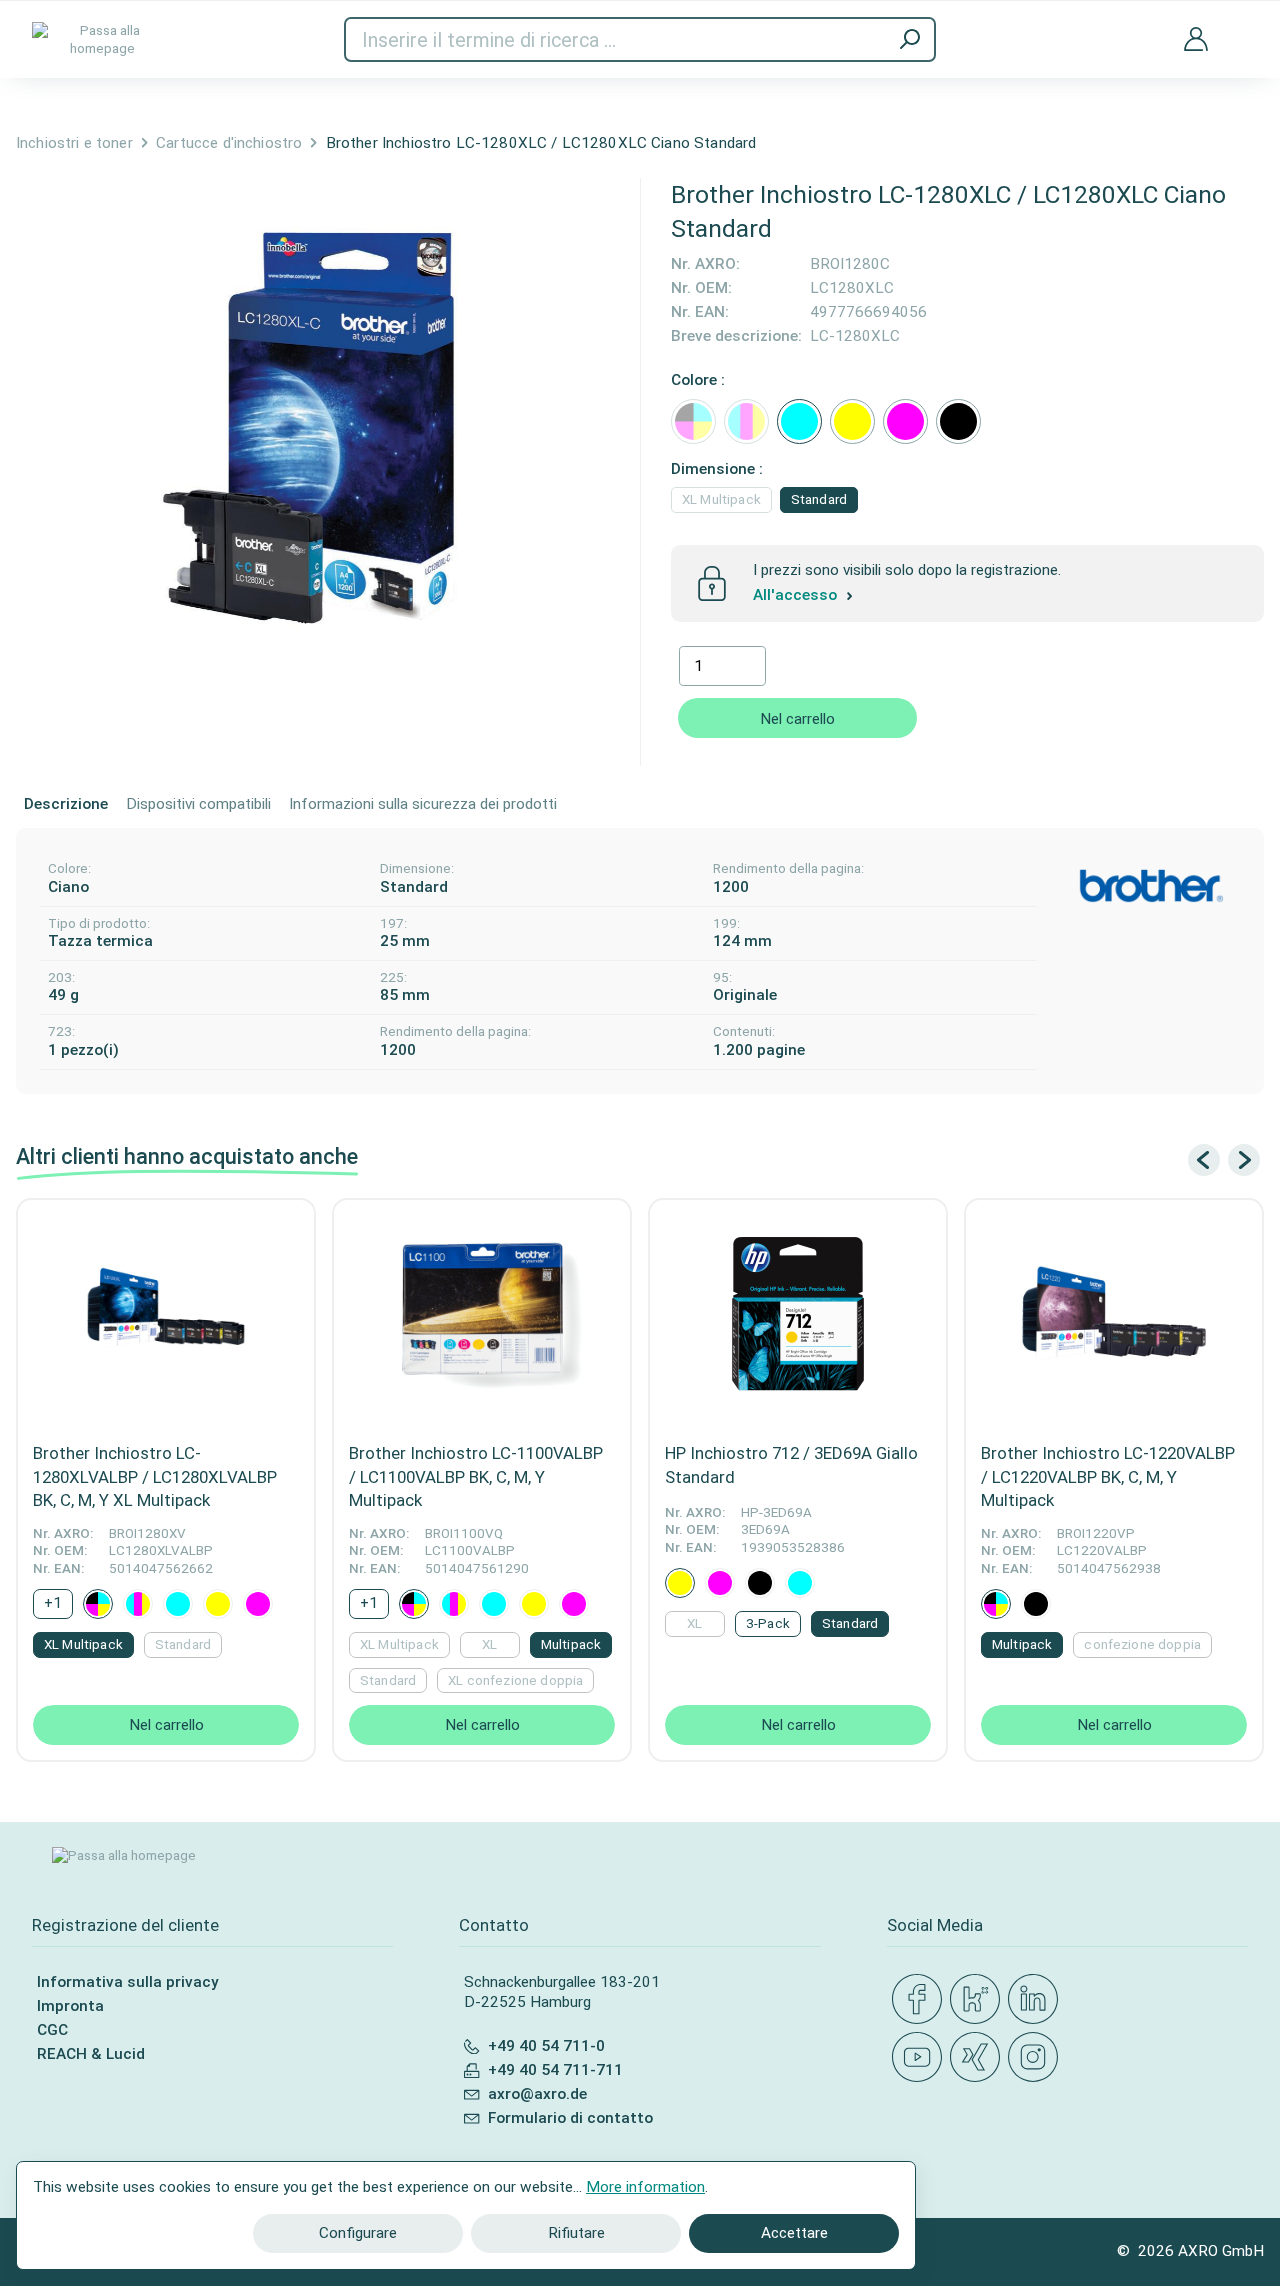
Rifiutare (576, 2233)
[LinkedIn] (1037, 2000)
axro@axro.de (537, 2094)
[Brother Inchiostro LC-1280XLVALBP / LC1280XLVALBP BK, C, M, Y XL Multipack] (166, 1315)
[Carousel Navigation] (1224, 1160)
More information (645, 2187)
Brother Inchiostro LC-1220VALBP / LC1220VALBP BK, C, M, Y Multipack (1108, 1476)
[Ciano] (799, 421)
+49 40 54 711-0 (546, 2046)
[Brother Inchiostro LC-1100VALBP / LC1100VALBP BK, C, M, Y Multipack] (482, 1315)
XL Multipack (721, 499)
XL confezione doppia (515, 1680)
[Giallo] (852, 421)
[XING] (979, 2058)
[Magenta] (905, 421)
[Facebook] (921, 2000)
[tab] (66, 805)
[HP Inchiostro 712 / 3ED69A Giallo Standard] (798, 1315)
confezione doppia (1142, 1644)
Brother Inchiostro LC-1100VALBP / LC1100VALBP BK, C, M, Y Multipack (476, 1476)
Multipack (571, 1644)
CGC (52, 2030)
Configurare (358, 2233)
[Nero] (958, 421)
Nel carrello (797, 719)
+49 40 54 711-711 (555, 2070)
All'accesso (797, 595)
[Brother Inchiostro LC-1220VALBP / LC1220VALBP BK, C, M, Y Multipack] (1114, 1315)
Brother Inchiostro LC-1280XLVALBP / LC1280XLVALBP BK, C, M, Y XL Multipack (155, 1476)
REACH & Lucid (91, 2054)
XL (489, 1644)
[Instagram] (1037, 2058)
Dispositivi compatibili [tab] (198, 804)
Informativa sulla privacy (127, 1982)
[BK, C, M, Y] (693, 421)
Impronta (70, 2006)
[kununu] (979, 2000)
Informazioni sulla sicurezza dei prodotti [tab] (423, 804)
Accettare (794, 2233)
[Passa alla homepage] (102, 39)
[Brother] (1151, 885)
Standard (819, 499)
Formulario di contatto (570, 2118)
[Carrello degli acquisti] (1240, 26)
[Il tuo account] (1196, 39)
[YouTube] (921, 2058)
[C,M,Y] (746, 421)
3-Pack (768, 1623)
